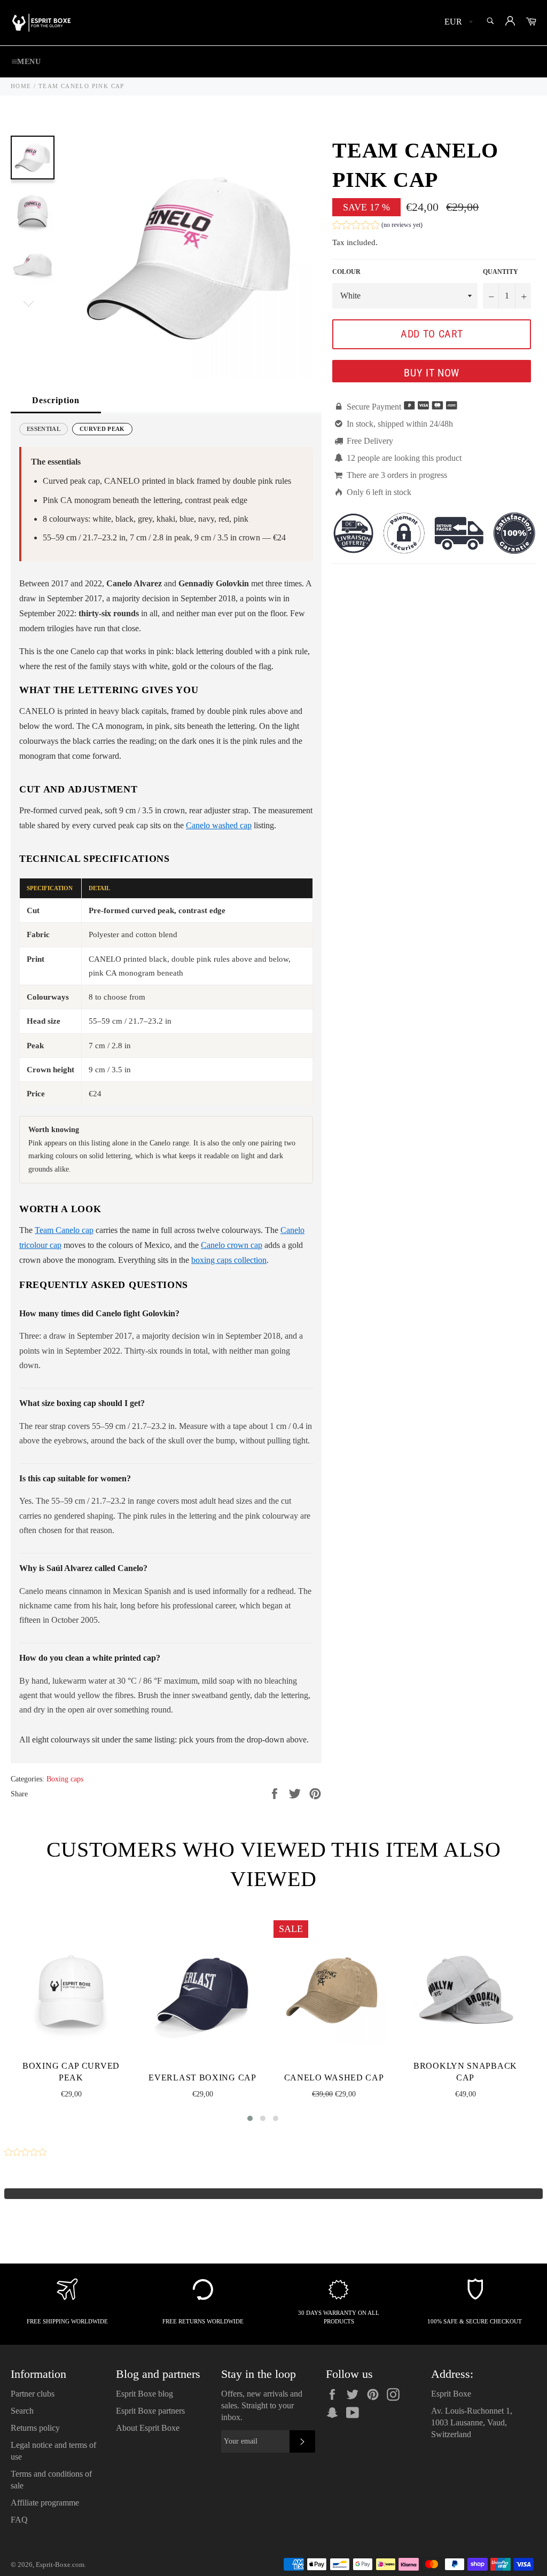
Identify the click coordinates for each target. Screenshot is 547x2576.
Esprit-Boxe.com (60, 2565)
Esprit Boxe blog (144, 2394)
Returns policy (35, 2428)
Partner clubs (33, 2394)
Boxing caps (65, 1779)
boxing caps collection (229, 1260)
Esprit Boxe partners (150, 2411)
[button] (377, 226)
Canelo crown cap (232, 1245)
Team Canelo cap (64, 1230)
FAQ (19, 2520)
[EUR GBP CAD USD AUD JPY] (458, 23)
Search (22, 2411)
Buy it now (432, 373)
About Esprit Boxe (148, 2428)
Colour (346, 272)
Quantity (501, 272)
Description (56, 400)
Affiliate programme (45, 2503)
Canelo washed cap (219, 825)
